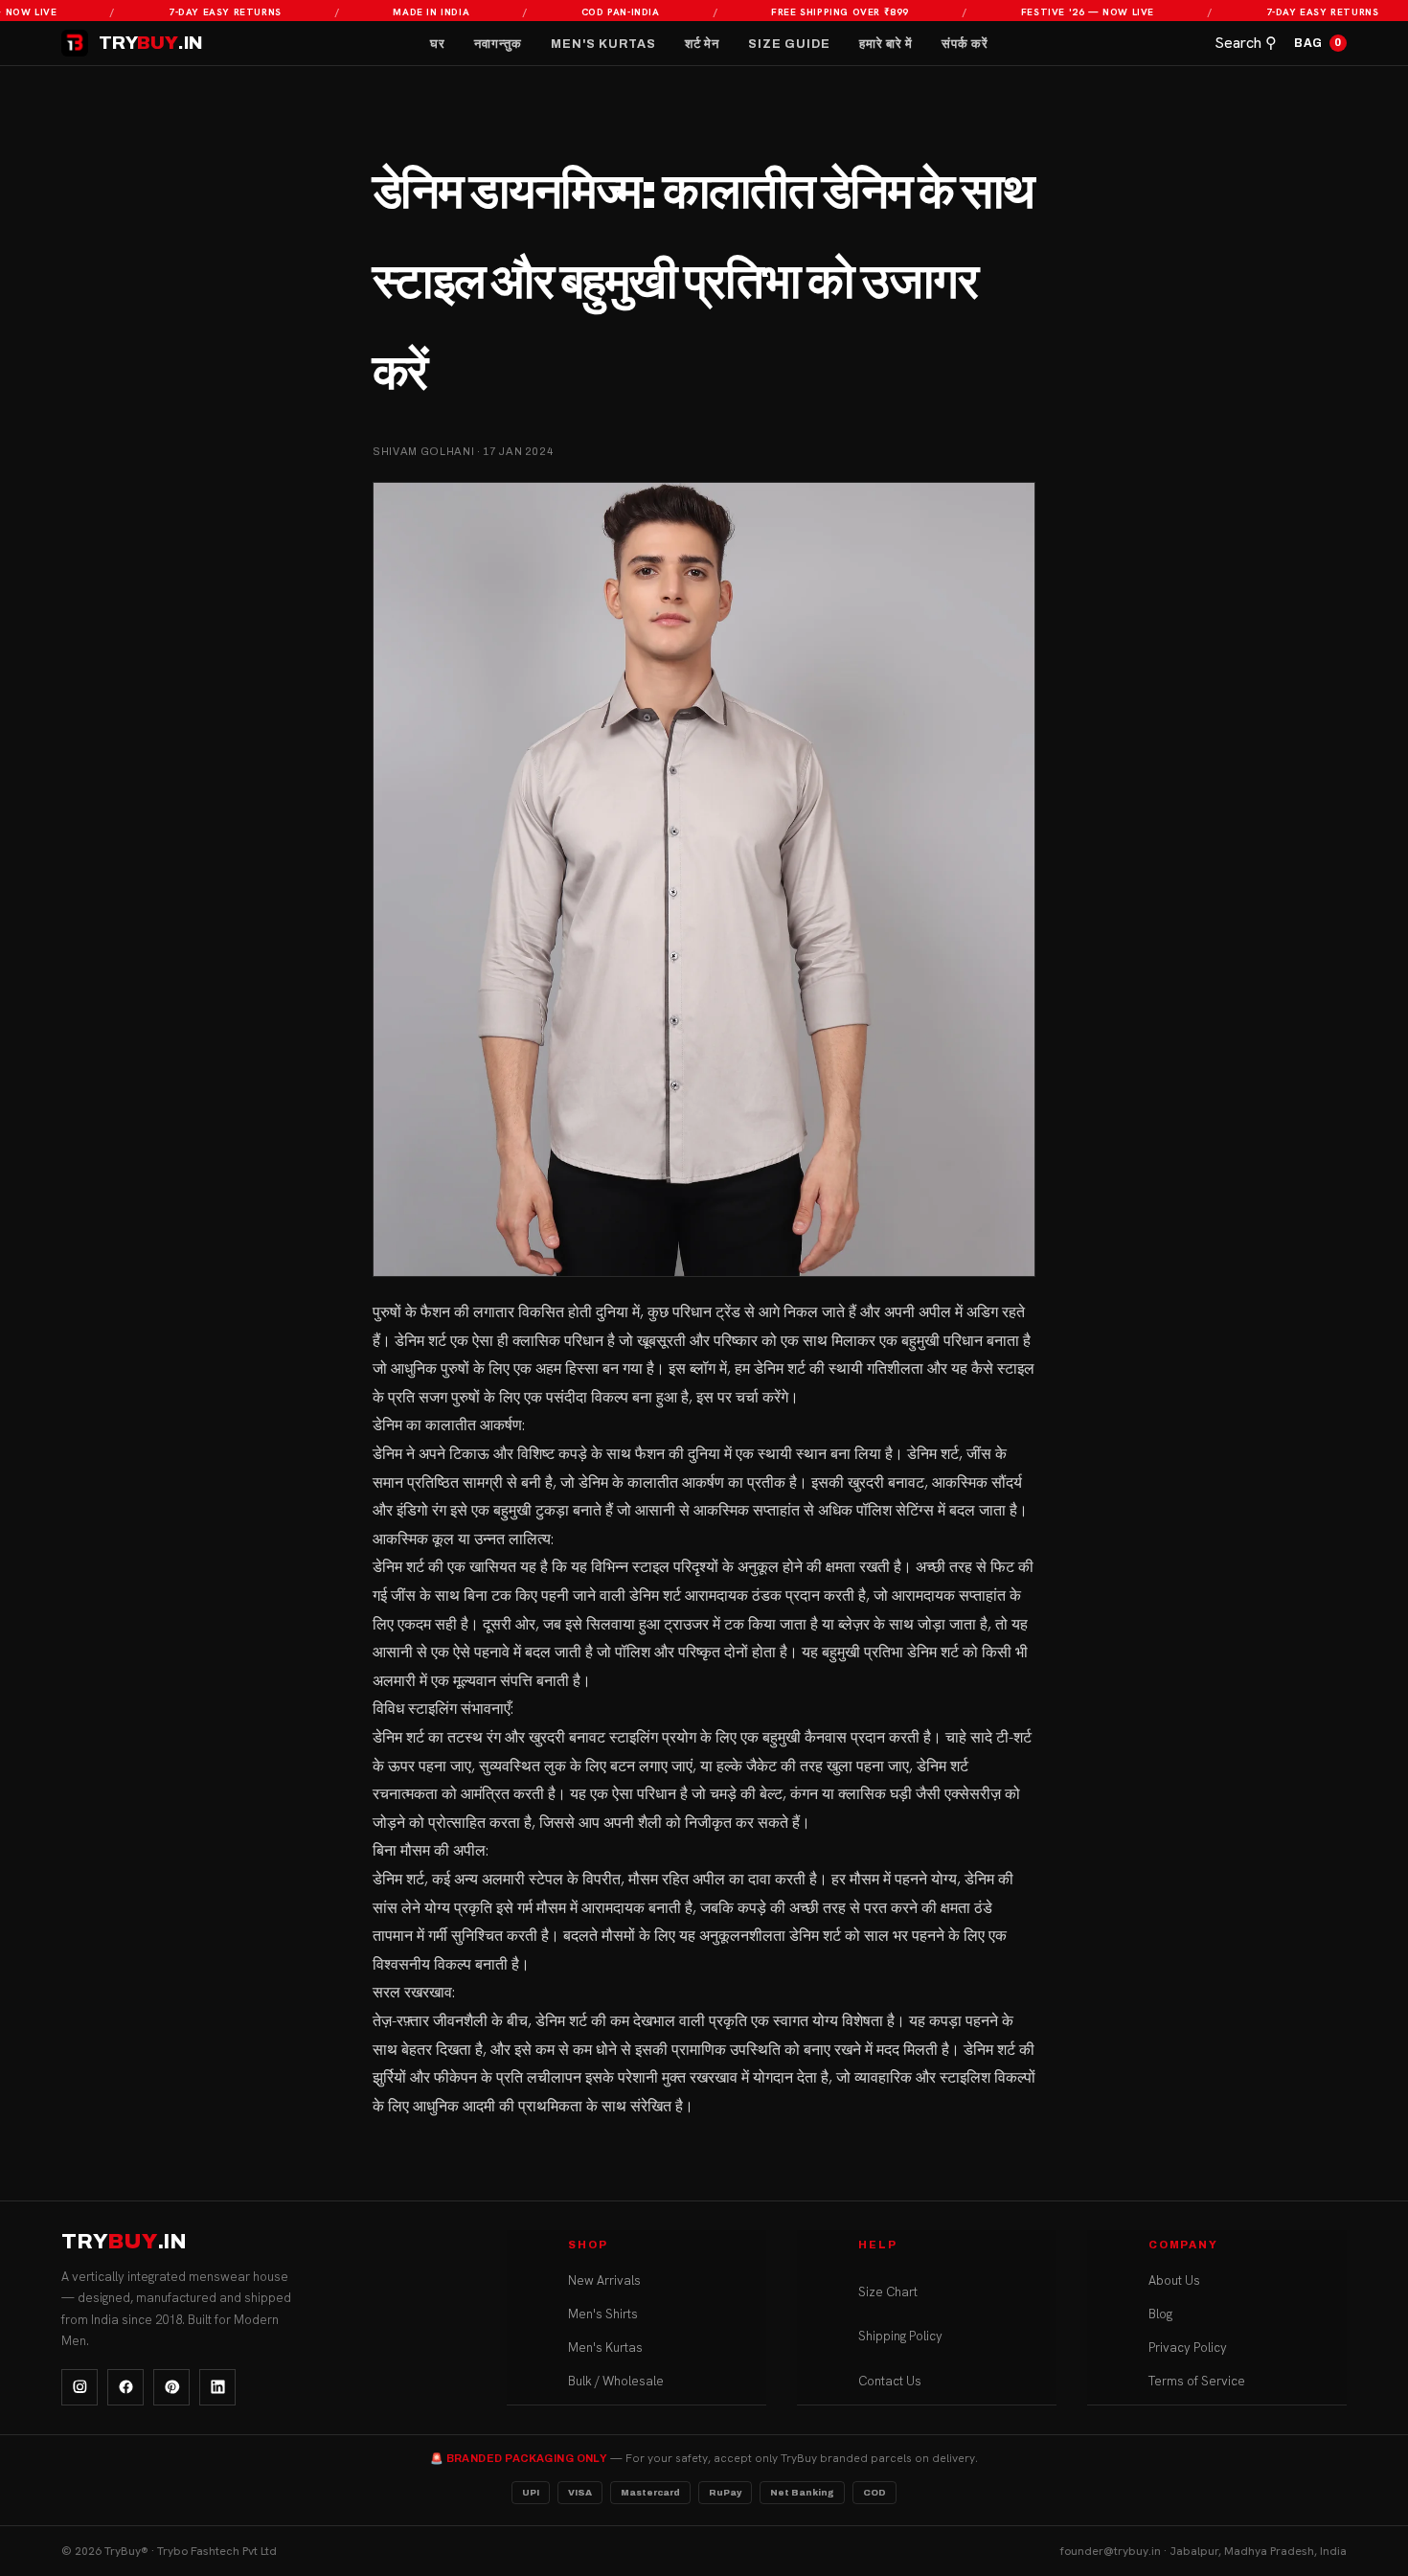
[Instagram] (79, 2387)
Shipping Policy (900, 2336)
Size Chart (888, 2292)
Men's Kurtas (603, 44)
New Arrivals (604, 2280)
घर (438, 44)
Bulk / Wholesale (616, 2381)
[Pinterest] (171, 2387)
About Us (1174, 2280)
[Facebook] (125, 2387)
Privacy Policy (1188, 2348)
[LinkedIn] (217, 2387)
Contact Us (890, 2381)
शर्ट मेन (702, 44)
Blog (1160, 2314)
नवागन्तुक (498, 44)
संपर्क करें (965, 44)
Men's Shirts (603, 2314)
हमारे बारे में (886, 44)
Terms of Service (1197, 2381)
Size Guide (789, 44)
